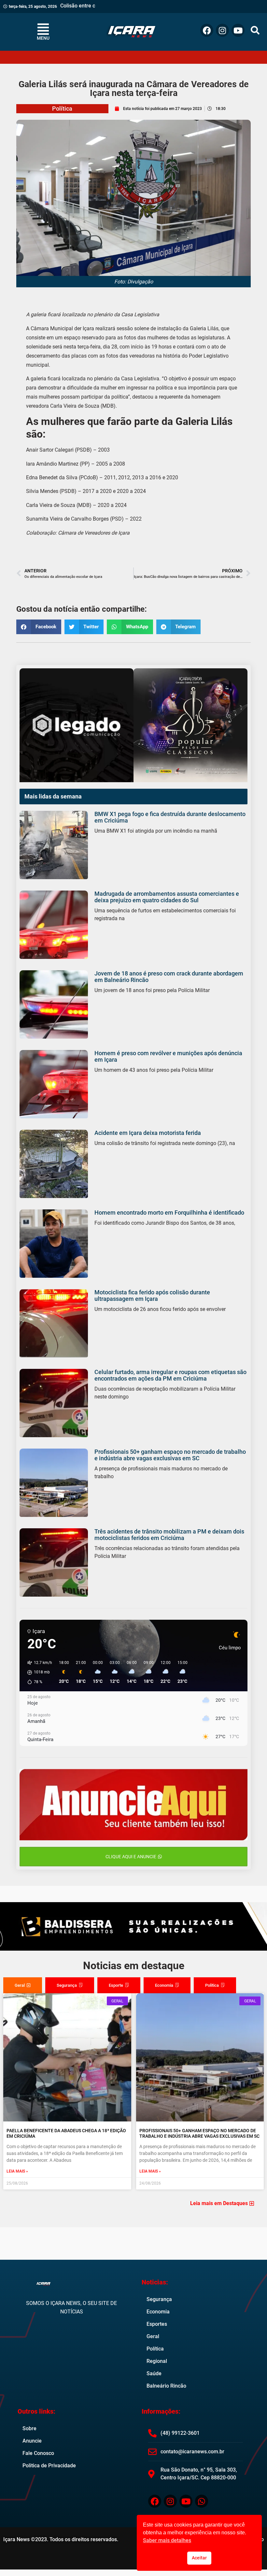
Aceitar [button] (199, 2558)
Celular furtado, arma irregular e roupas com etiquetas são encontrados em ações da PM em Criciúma (170, 1375)
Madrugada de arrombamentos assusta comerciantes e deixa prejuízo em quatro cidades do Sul (167, 897)
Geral (153, 2336)
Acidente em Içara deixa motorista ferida (148, 1133)
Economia (158, 2312)
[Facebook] (207, 30)
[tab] (23, 1985)
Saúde (154, 2373)
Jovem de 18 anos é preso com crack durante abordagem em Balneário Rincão (169, 977)
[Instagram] (222, 30)
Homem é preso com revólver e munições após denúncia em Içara (168, 1056)
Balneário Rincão (166, 2386)
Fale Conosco (38, 2453)
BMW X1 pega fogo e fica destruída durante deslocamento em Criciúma (170, 817)
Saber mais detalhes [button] (167, 2540)
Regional (157, 2361)
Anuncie (32, 2441)
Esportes (157, 2324)
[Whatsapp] (202, 2501)
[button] (255, 30)
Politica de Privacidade (49, 2466)
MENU (43, 38)
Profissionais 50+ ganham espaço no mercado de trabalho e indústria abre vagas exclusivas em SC (170, 1455)
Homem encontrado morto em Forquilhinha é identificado (169, 1213)
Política (62, 109)
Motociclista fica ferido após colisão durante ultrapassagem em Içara (152, 1295)
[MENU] (43, 29)
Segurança (159, 2299)
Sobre (29, 2428)
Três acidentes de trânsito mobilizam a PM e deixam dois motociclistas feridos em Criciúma (169, 1535)
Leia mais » (17, 2171)
